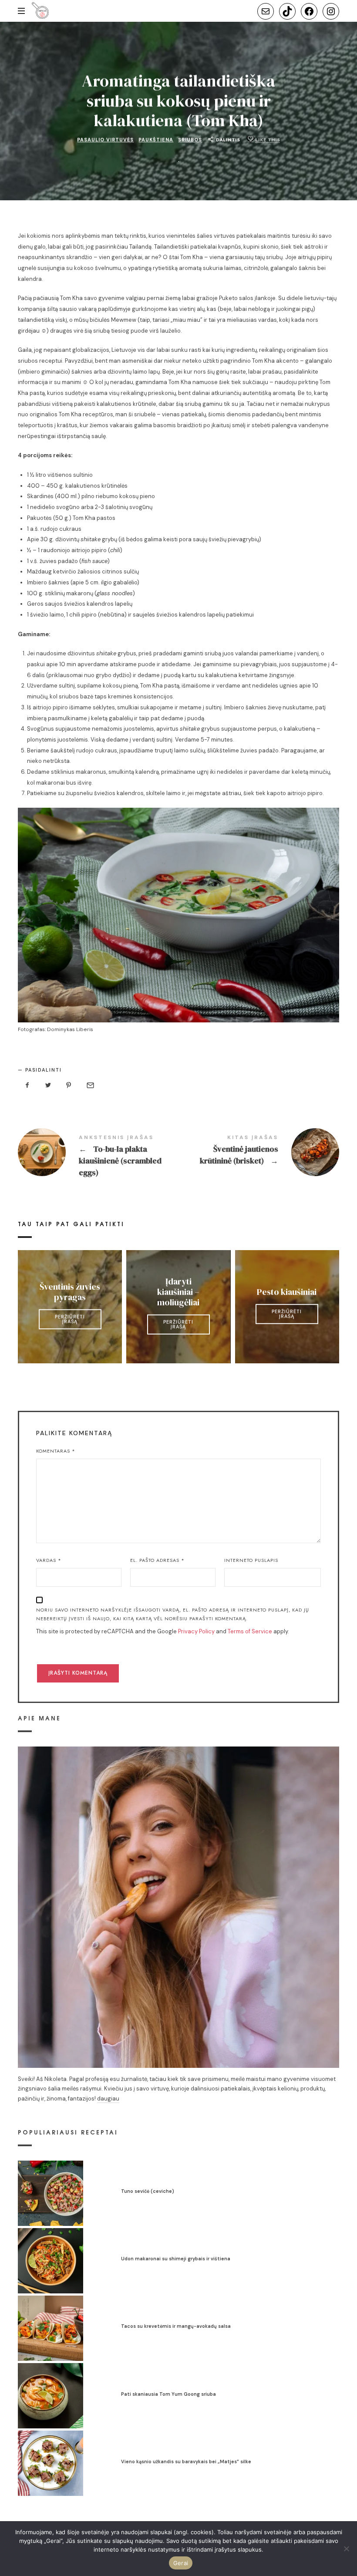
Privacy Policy (196, 1631)
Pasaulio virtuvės (105, 139)
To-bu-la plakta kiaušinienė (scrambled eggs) (98, 1157)
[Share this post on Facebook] (27, 1085)
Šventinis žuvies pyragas (70, 1291)
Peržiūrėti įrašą (70, 1319)
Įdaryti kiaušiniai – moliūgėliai (178, 1291)
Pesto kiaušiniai (287, 1291)
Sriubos (190, 139)
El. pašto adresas (157, 1560)
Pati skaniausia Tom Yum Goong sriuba (168, 2394)
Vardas (49, 1560)
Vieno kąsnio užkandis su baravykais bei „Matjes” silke (186, 2461)
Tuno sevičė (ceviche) (148, 2191)
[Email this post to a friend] (90, 1085)
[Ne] (346, 2549)
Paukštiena (156, 139)
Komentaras (56, 1451)
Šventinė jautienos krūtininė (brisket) (259, 1152)
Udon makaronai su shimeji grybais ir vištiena (176, 2259)
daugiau (108, 2099)
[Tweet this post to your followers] (48, 1085)
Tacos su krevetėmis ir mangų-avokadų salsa (176, 2326)
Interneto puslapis (251, 1560)
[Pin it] (69, 1085)
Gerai (181, 2563)
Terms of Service (250, 1631)
